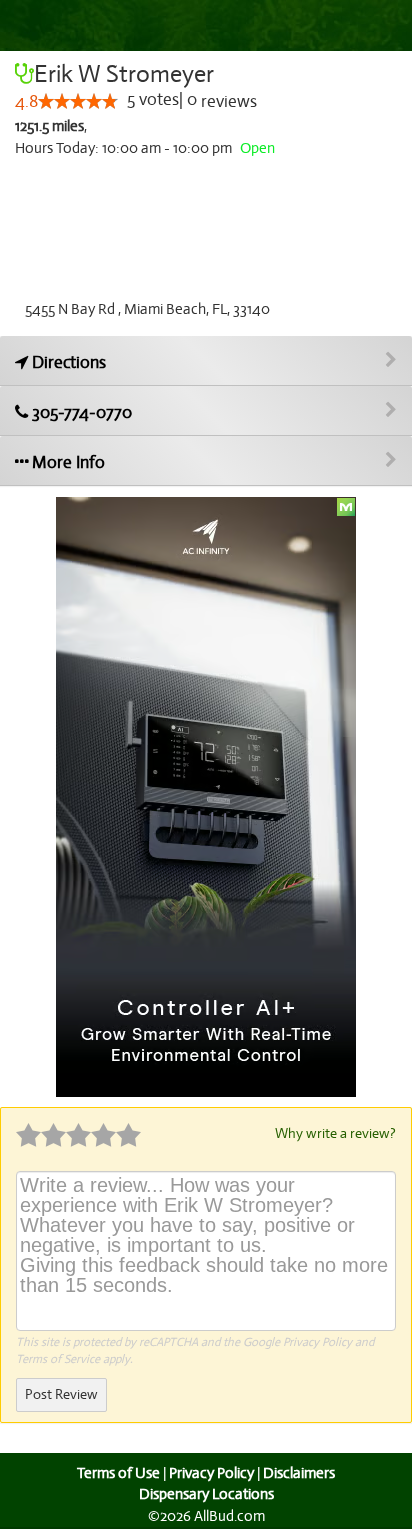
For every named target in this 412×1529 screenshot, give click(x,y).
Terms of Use (118, 1473)
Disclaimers (299, 1473)
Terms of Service (58, 1359)
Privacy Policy (317, 1342)
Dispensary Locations (206, 1494)
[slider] (78, 101)
